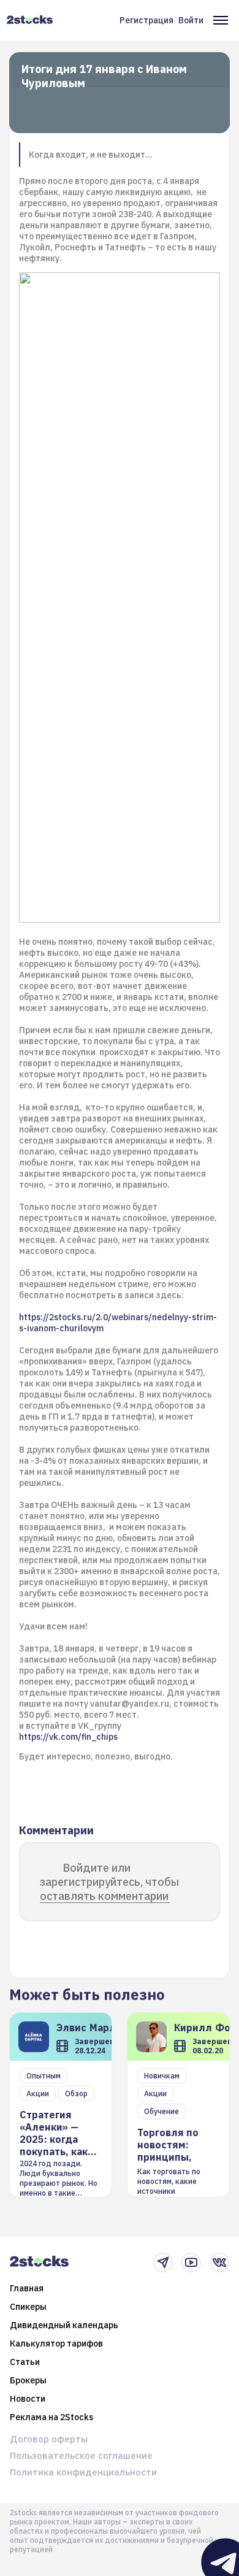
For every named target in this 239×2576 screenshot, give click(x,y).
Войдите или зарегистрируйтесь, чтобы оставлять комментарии (109, 1882)
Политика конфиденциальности (83, 2472)
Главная (27, 2288)
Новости (28, 2399)
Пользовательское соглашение (81, 2455)
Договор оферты (49, 2439)
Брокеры (28, 2380)
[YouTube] (191, 2263)
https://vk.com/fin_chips (69, 1737)
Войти (191, 20)
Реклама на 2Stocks (51, 2417)
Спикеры (28, 2307)
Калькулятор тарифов (56, 2343)
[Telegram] (163, 2263)
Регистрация (146, 20)
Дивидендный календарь (64, 2325)
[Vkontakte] (219, 2263)
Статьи (25, 2362)
